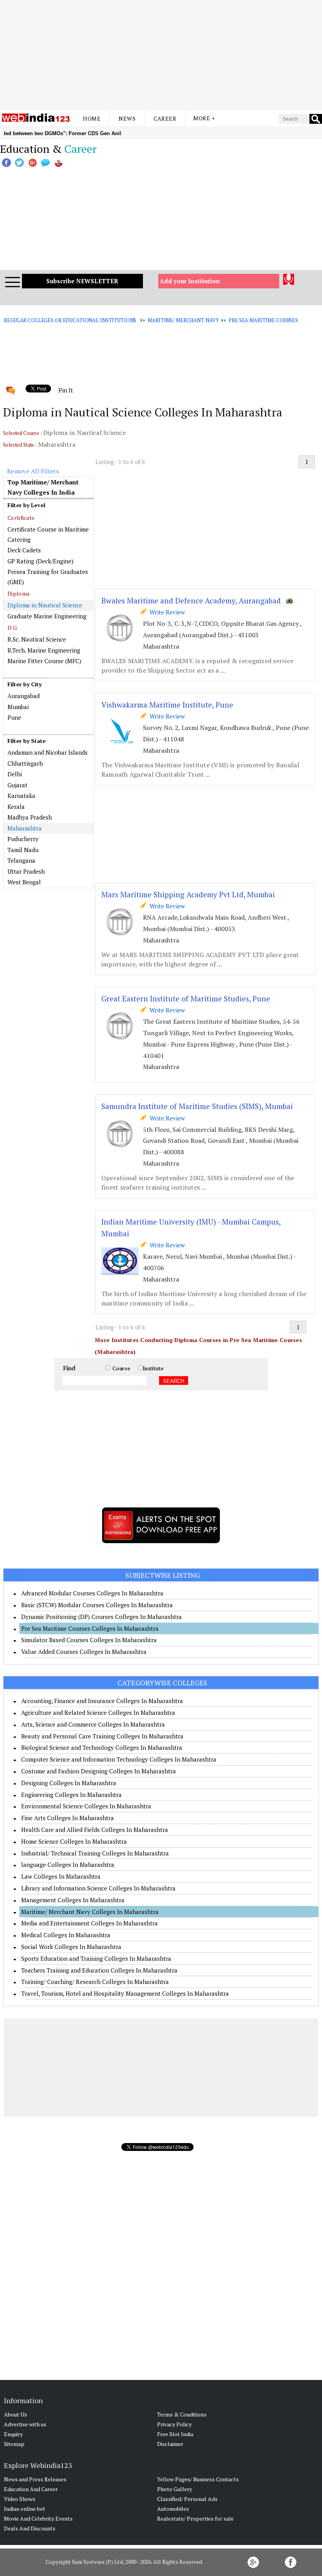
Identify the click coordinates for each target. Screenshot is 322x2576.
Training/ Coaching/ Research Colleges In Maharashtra (95, 1982)
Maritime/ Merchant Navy (183, 320)
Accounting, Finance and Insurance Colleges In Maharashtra (102, 1701)
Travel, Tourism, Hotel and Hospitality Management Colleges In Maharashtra (125, 1993)
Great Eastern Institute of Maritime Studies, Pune (186, 998)
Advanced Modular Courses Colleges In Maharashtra (92, 1593)
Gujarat (17, 785)
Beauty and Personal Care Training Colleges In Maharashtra (102, 1736)
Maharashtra (25, 828)
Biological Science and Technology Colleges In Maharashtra (102, 1747)
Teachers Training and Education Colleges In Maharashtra (99, 1970)
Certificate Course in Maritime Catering (48, 534)
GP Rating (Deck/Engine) (40, 561)
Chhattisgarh (25, 763)
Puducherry (23, 839)
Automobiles (173, 2509)
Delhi (15, 774)
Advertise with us (25, 2424)
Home (92, 118)
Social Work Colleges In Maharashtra (71, 1947)
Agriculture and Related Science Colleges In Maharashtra (98, 1712)
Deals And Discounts (30, 2528)
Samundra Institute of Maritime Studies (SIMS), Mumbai (197, 1106)
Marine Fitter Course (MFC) (44, 661)
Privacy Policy (174, 2424)
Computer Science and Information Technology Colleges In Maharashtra (119, 1759)
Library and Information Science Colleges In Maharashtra (98, 1888)
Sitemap (14, 2444)
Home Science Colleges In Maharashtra (74, 1841)
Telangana (21, 860)
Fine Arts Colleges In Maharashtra (68, 1818)
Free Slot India (175, 2434)
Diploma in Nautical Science (45, 605)
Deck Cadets (24, 550)
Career (165, 118)
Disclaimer (170, 2444)
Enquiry (13, 2434)
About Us (16, 2414)
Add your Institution (190, 281)
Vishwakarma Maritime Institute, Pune (167, 705)
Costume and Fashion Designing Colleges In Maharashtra (99, 1771)
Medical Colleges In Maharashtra (66, 1935)
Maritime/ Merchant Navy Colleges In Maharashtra (90, 1912)
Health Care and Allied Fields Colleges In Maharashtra (95, 1830)
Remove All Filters (33, 471)
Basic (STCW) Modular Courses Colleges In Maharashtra (97, 1605)
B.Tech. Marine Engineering (44, 650)
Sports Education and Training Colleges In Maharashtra (96, 1958)
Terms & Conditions (182, 2414)
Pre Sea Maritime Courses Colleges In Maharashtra (90, 1628)
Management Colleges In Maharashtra (73, 1900)
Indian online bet (25, 2509)
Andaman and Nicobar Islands (48, 752)
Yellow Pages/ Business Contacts (198, 2479)
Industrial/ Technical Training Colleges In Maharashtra (95, 1853)
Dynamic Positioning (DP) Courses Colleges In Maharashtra (102, 1617)
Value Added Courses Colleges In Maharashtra (84, 1652)
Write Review (166, 612)
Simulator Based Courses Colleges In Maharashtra (89, 1640)
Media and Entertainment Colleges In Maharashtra (90, 1923)
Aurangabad (24, 696)
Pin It (66, 390)
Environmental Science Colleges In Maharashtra (86, 1806)
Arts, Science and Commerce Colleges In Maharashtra (93, 1724)
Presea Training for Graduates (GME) (48, 577)
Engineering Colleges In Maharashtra (71, 1795)
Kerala (16, 807)
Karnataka (21, 796)
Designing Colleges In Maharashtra (69, 1783)
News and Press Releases (35, 2479)
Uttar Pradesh (26, 871)
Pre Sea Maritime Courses (263, 320)
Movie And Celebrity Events (38, 2518)
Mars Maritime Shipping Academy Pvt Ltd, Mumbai (188, 894)
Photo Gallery (175, 2489)
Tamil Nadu (23, 850)
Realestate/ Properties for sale (195, 2518)
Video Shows (20, 2499)
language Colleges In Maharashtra (68, 1865)
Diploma (18, 593)
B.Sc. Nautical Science (37, 639)
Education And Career (31, 2489)
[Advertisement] (161, 55)
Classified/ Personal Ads (187, 2499)
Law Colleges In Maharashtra (61, 1876)
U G (12, 628)
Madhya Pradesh (30, 817)
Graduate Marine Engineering (47, 616)
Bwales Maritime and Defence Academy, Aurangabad (191, 600)
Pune (14, 717)
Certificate (21, 518)
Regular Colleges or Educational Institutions (70, 320)
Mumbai (18, 707)
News (127, 118)
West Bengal (24, 882)
